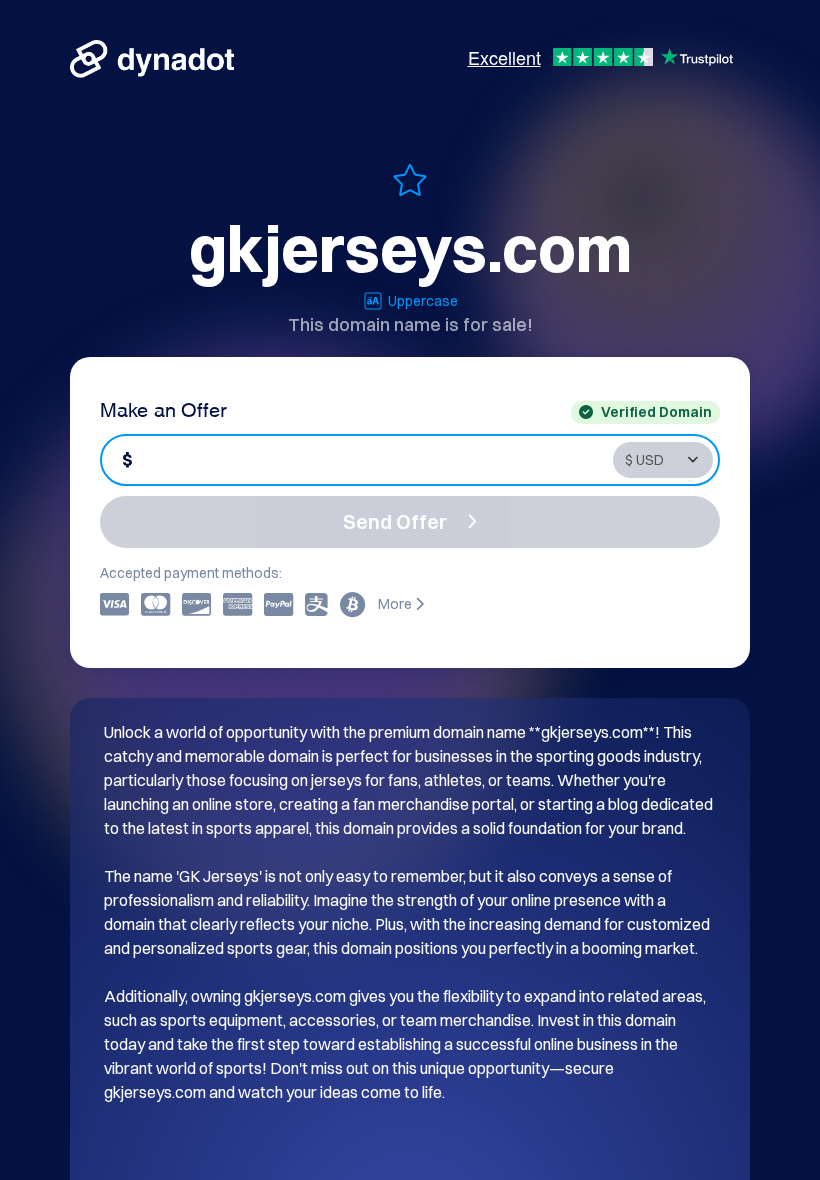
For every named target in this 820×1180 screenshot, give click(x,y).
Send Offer (395, 521)
